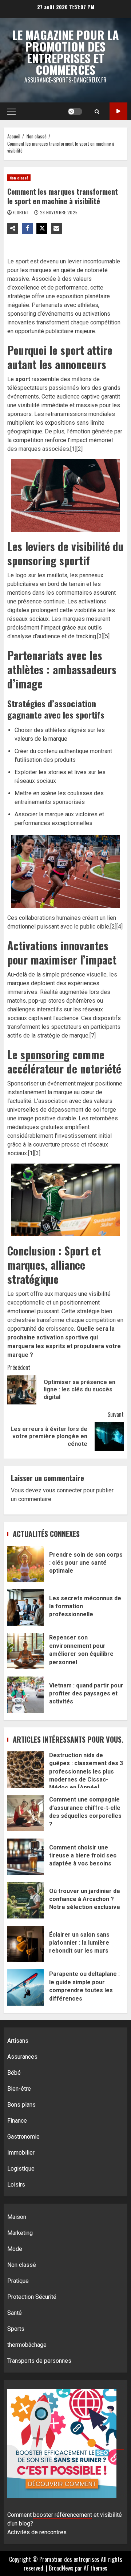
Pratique (18, 2281)
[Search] (97, 112)
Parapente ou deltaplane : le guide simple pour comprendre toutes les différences (25, 1987)
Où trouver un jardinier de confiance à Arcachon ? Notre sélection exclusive (25, 1900)
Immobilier (21, 2153)
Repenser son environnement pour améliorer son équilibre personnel (25, 1651)
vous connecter (62, 1490)
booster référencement (63, 2515)
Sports (16, 2329)
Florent (22, 212)
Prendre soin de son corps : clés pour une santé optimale (25, 1564)
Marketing (20, 2233)
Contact (118, 111)
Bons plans (21, 2105)
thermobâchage (27, 2345)
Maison (17, 2217)
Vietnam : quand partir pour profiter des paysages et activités (25, 1695)
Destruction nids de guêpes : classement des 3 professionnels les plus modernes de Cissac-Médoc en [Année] (25, 1770)
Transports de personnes (39, 2361)
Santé (15, 2313)
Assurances (22, 2057)
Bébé (14, 2073)
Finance (17, 2121)
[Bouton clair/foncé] (75, 112)
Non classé (19, 178)
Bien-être (19, 2089)
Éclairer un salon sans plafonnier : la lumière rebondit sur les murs (25, 1944)
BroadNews (61, 2568)
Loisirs (16, 2185)
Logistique (21, 2169)
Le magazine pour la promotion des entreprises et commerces (66, 52)
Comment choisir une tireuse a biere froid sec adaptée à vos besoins (25, 1857)
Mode (15, 2249)
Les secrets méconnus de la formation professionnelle (25, 1608)
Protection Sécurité (32, 2297)
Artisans (18, 2041)
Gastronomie (23, 2137)
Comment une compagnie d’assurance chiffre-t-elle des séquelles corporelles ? (25, 1813)
